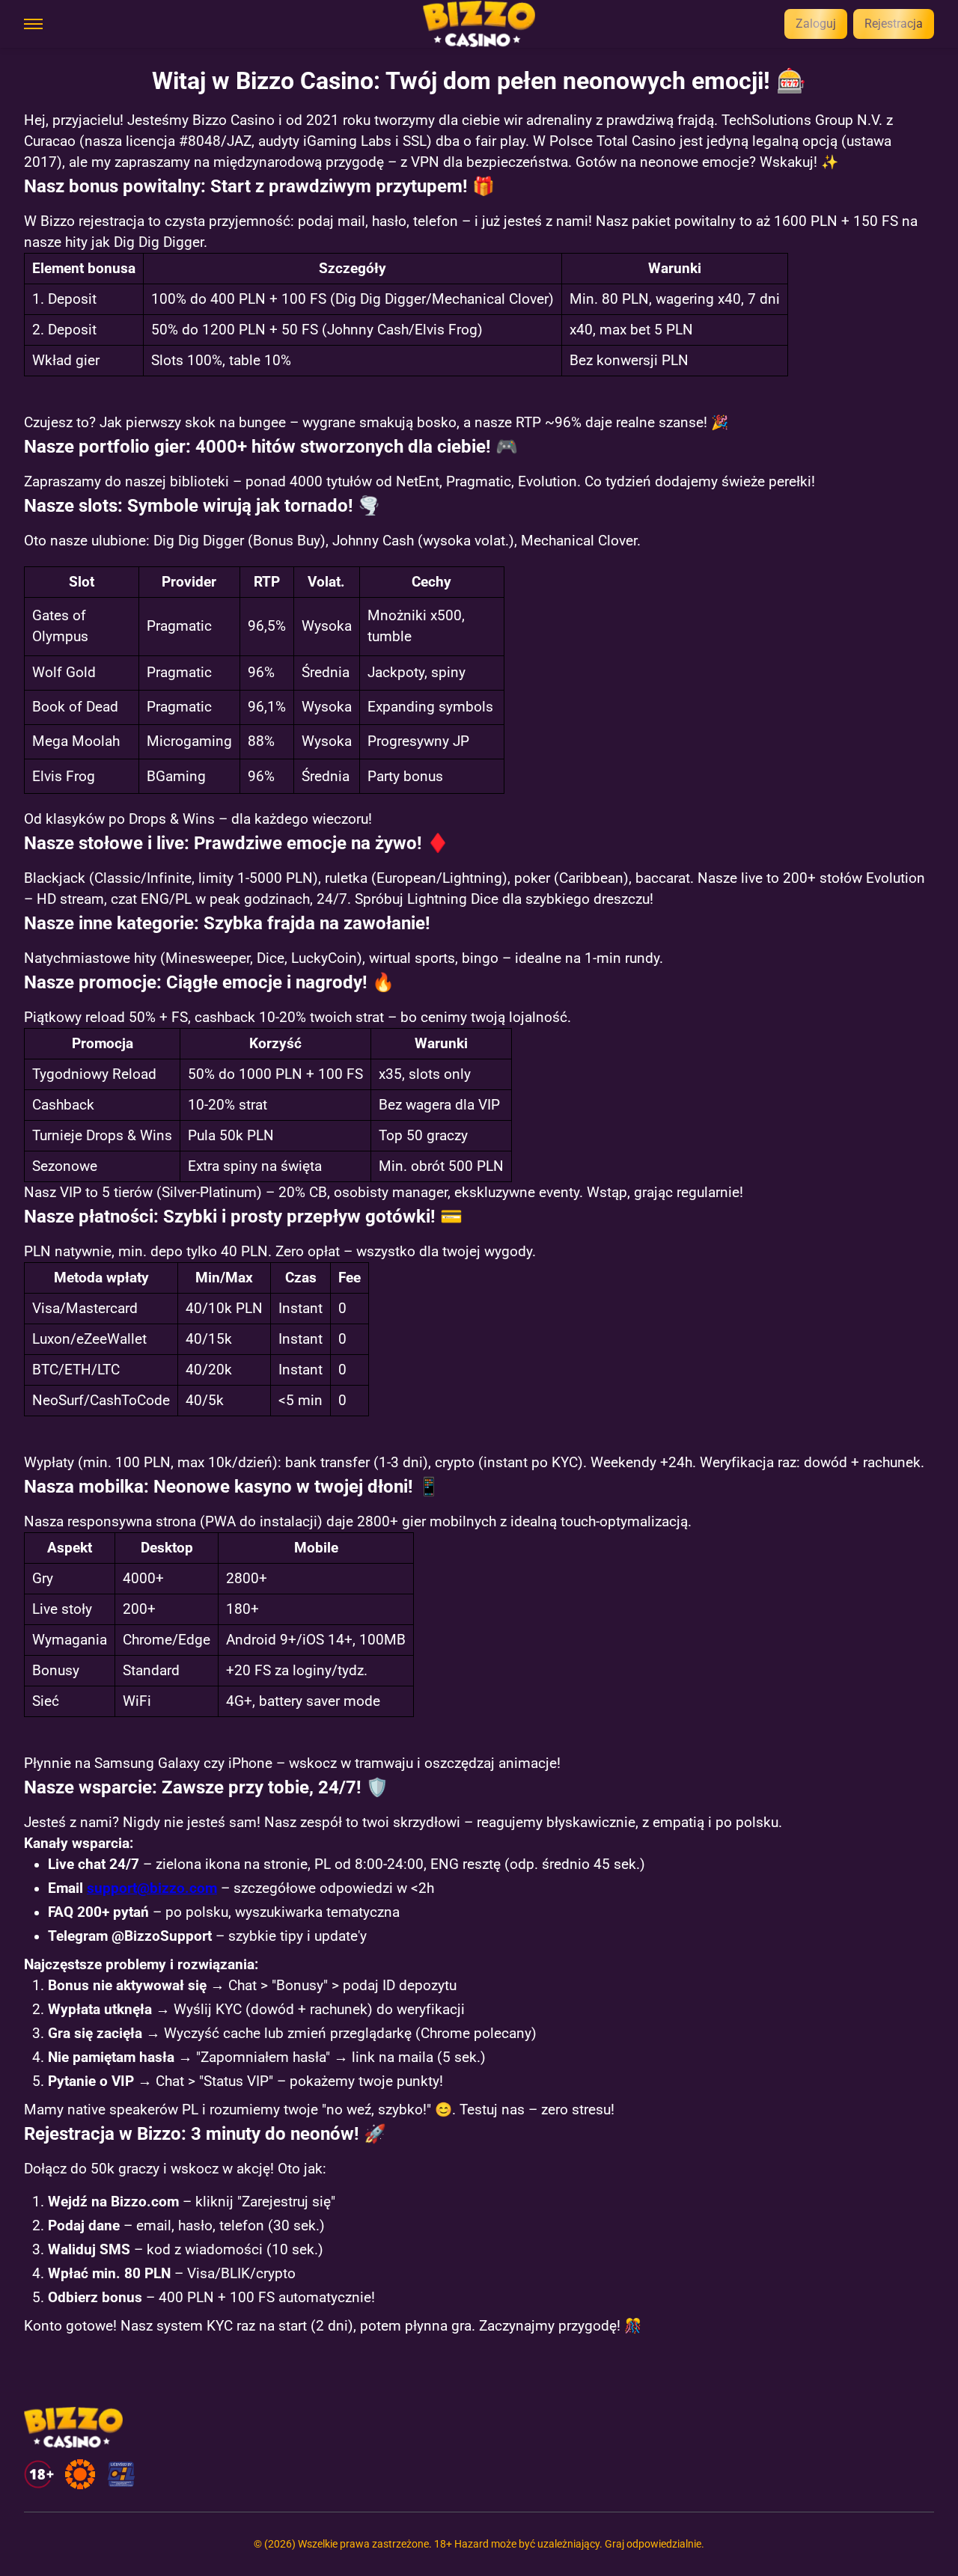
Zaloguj (816, 24)
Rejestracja (894, 24)
